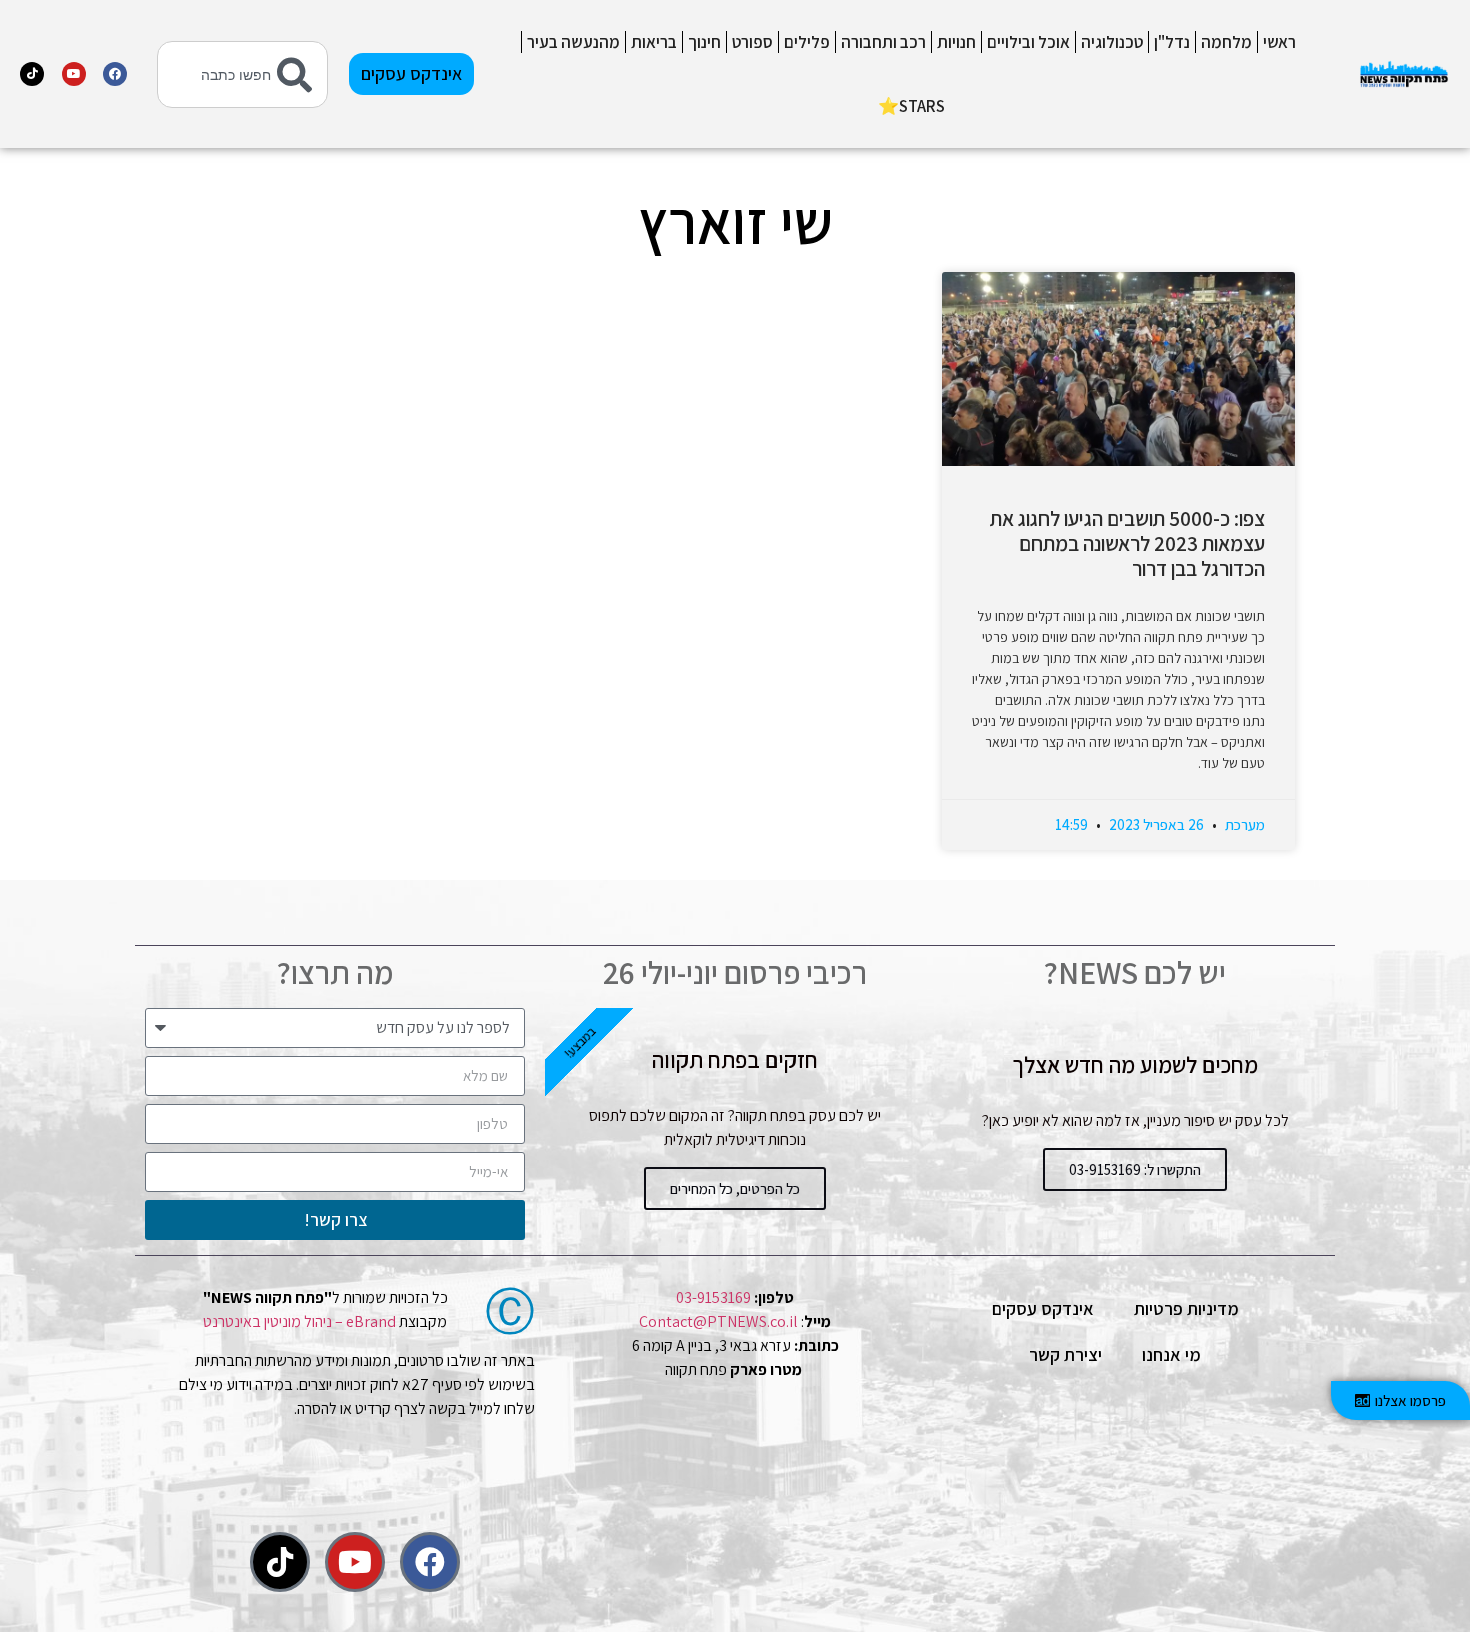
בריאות (654, 42)
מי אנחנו (1171, 1354)
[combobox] (242, 74)
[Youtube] (74, 74)
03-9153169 (713, 1297)
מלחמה (1226, 42)
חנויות (956, 42)
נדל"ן (1172, 42)
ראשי (1279, 42)
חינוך (704, 42)
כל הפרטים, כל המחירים (735, 1188)
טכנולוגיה (1112, 42)
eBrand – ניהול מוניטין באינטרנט (299, 1321)
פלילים (807, 42)
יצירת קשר (1065, 1354)
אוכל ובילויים (1028, 42)
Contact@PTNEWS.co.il (718, 1321)
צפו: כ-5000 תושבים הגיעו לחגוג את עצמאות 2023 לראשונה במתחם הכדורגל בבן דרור (1127, 543)
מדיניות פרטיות (1186, 1308)
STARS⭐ (911, 106)
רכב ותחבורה (883, 42)
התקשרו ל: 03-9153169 (1135, 1169)
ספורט (752, 42)
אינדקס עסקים (1043, 1308)
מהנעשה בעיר (573, 42)
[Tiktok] (32, 74)
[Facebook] (115, 74)
